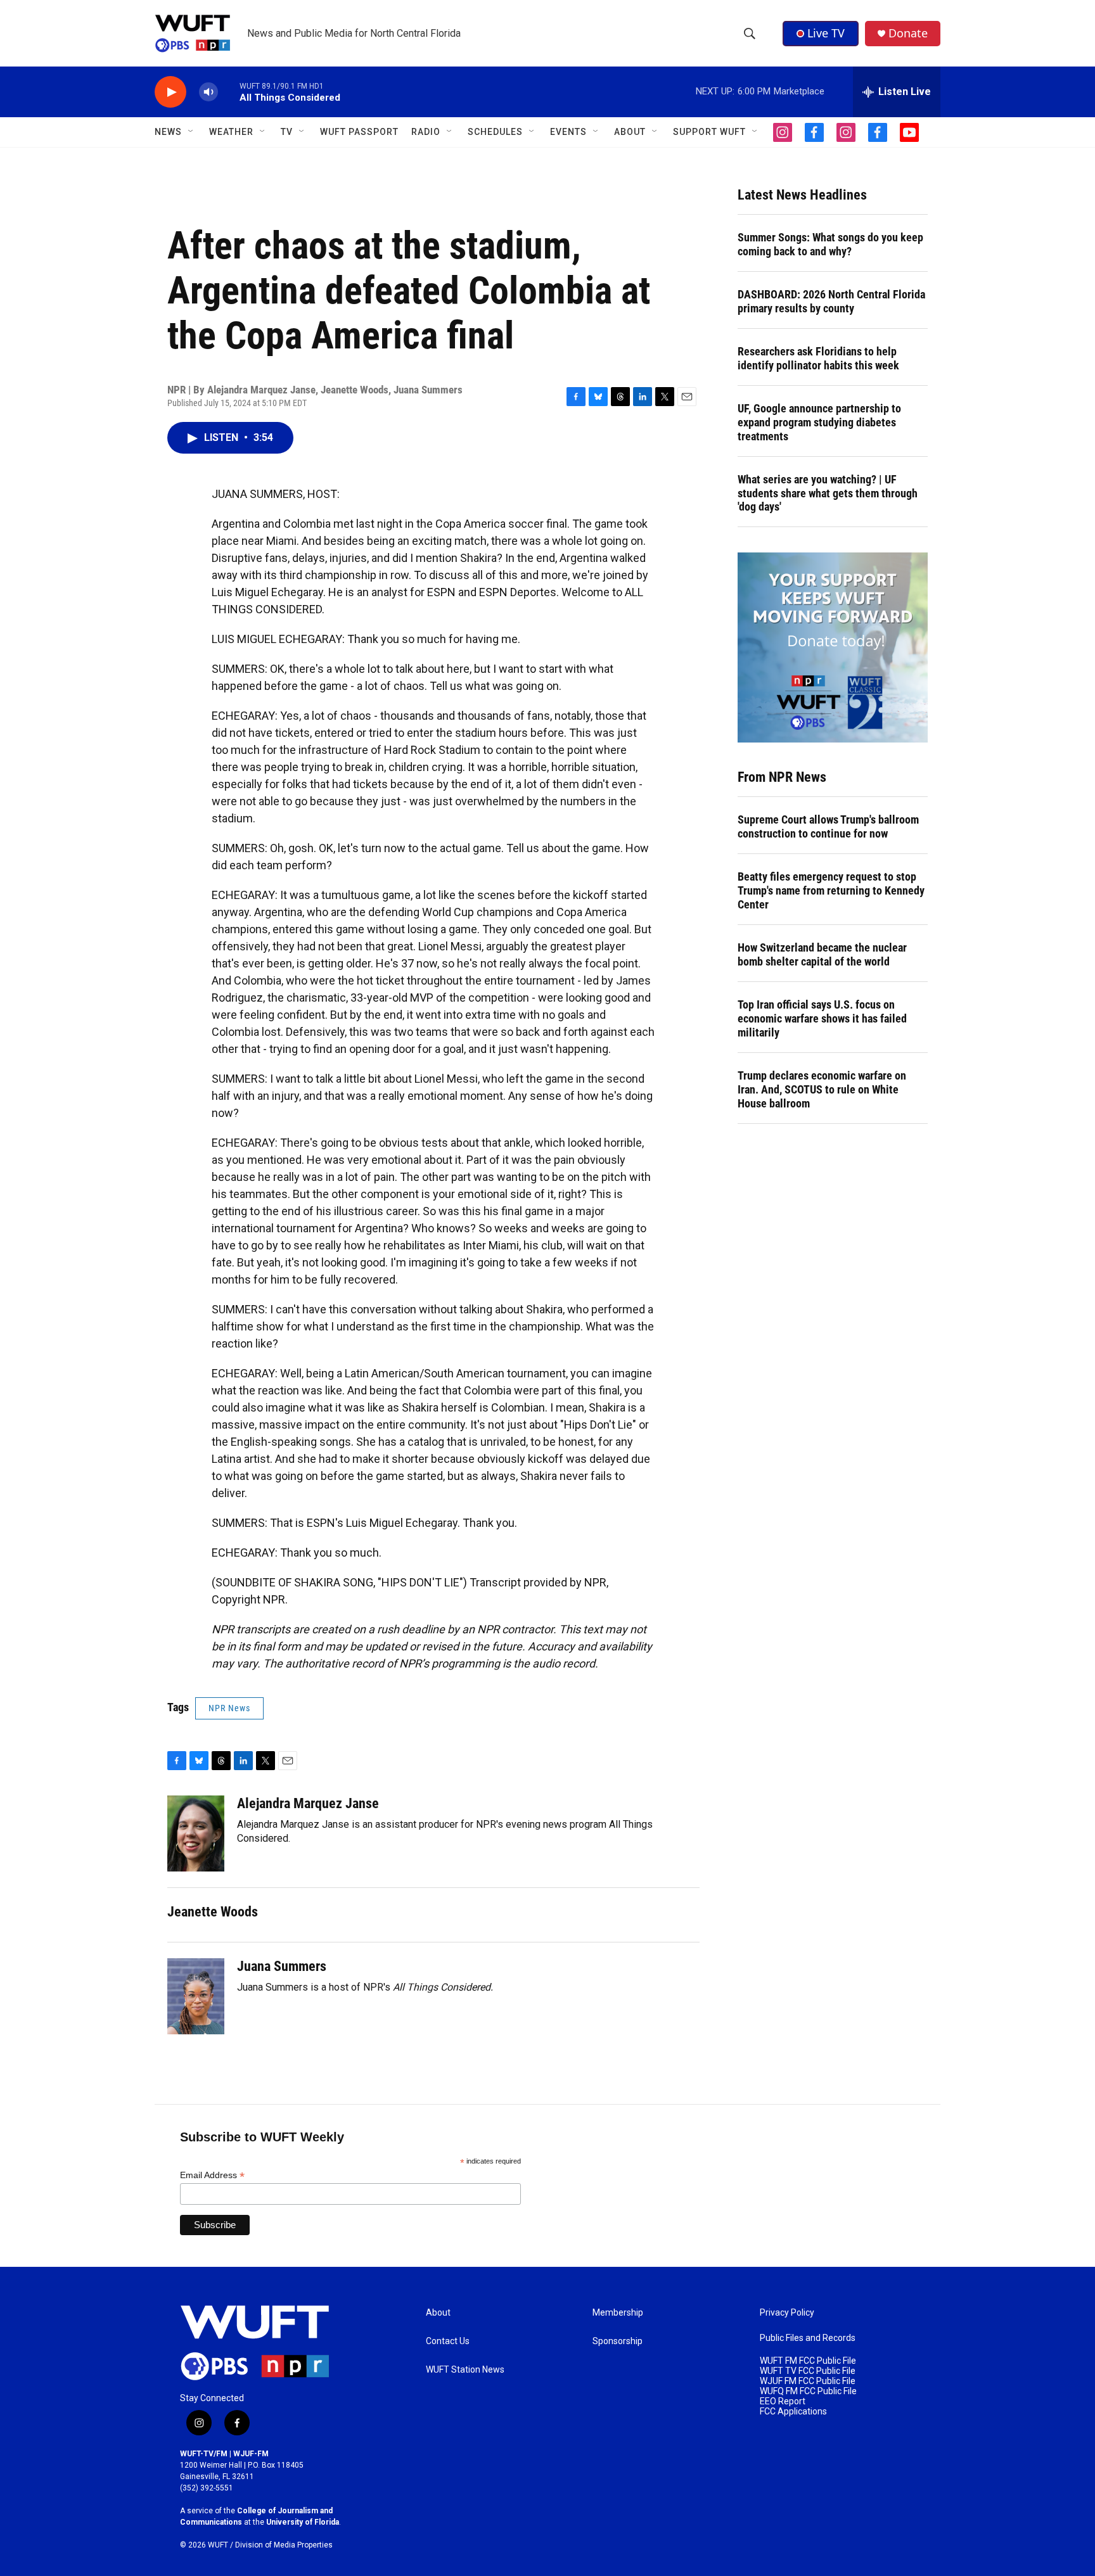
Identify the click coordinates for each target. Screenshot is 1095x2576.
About (438, 2313)
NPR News (229, 1708)
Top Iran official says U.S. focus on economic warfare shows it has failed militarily (822, 1018)
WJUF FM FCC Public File (808, 2381)
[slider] (229, 92)
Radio (426, 132)
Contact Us (448, 2341)
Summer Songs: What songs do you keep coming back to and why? (830, 244)
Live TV (826, 33)
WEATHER (231, 132)
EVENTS (568, 132)
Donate (908, 33)
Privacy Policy (787, 2313)
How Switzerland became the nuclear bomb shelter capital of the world (822, 954)
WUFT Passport (359, 132)
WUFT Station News (465, 2370)
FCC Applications (793, 2412)
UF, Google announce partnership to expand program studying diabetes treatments (819, 422)
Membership (618, 2313)
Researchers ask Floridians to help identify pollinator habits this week (818, 358)
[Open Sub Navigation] (191, 132)
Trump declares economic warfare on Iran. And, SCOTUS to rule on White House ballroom (822, 1089)
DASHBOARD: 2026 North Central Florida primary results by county (831, 301)
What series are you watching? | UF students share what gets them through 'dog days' (828, 493)
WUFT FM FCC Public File (808, 2361)
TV (287, 132)
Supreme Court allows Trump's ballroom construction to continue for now (828, 826)
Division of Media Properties (284, 2545)
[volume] (208, 92)
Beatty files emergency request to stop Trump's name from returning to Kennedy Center (831, 890)
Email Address (212, 2175)
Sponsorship (618, 2341)
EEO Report (783, 2401)
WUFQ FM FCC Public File (808, 2391)
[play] (170, 92)
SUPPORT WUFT (709, 132)
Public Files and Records (808, 2338)
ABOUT (630, 132)
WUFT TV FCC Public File (808, 2371)
